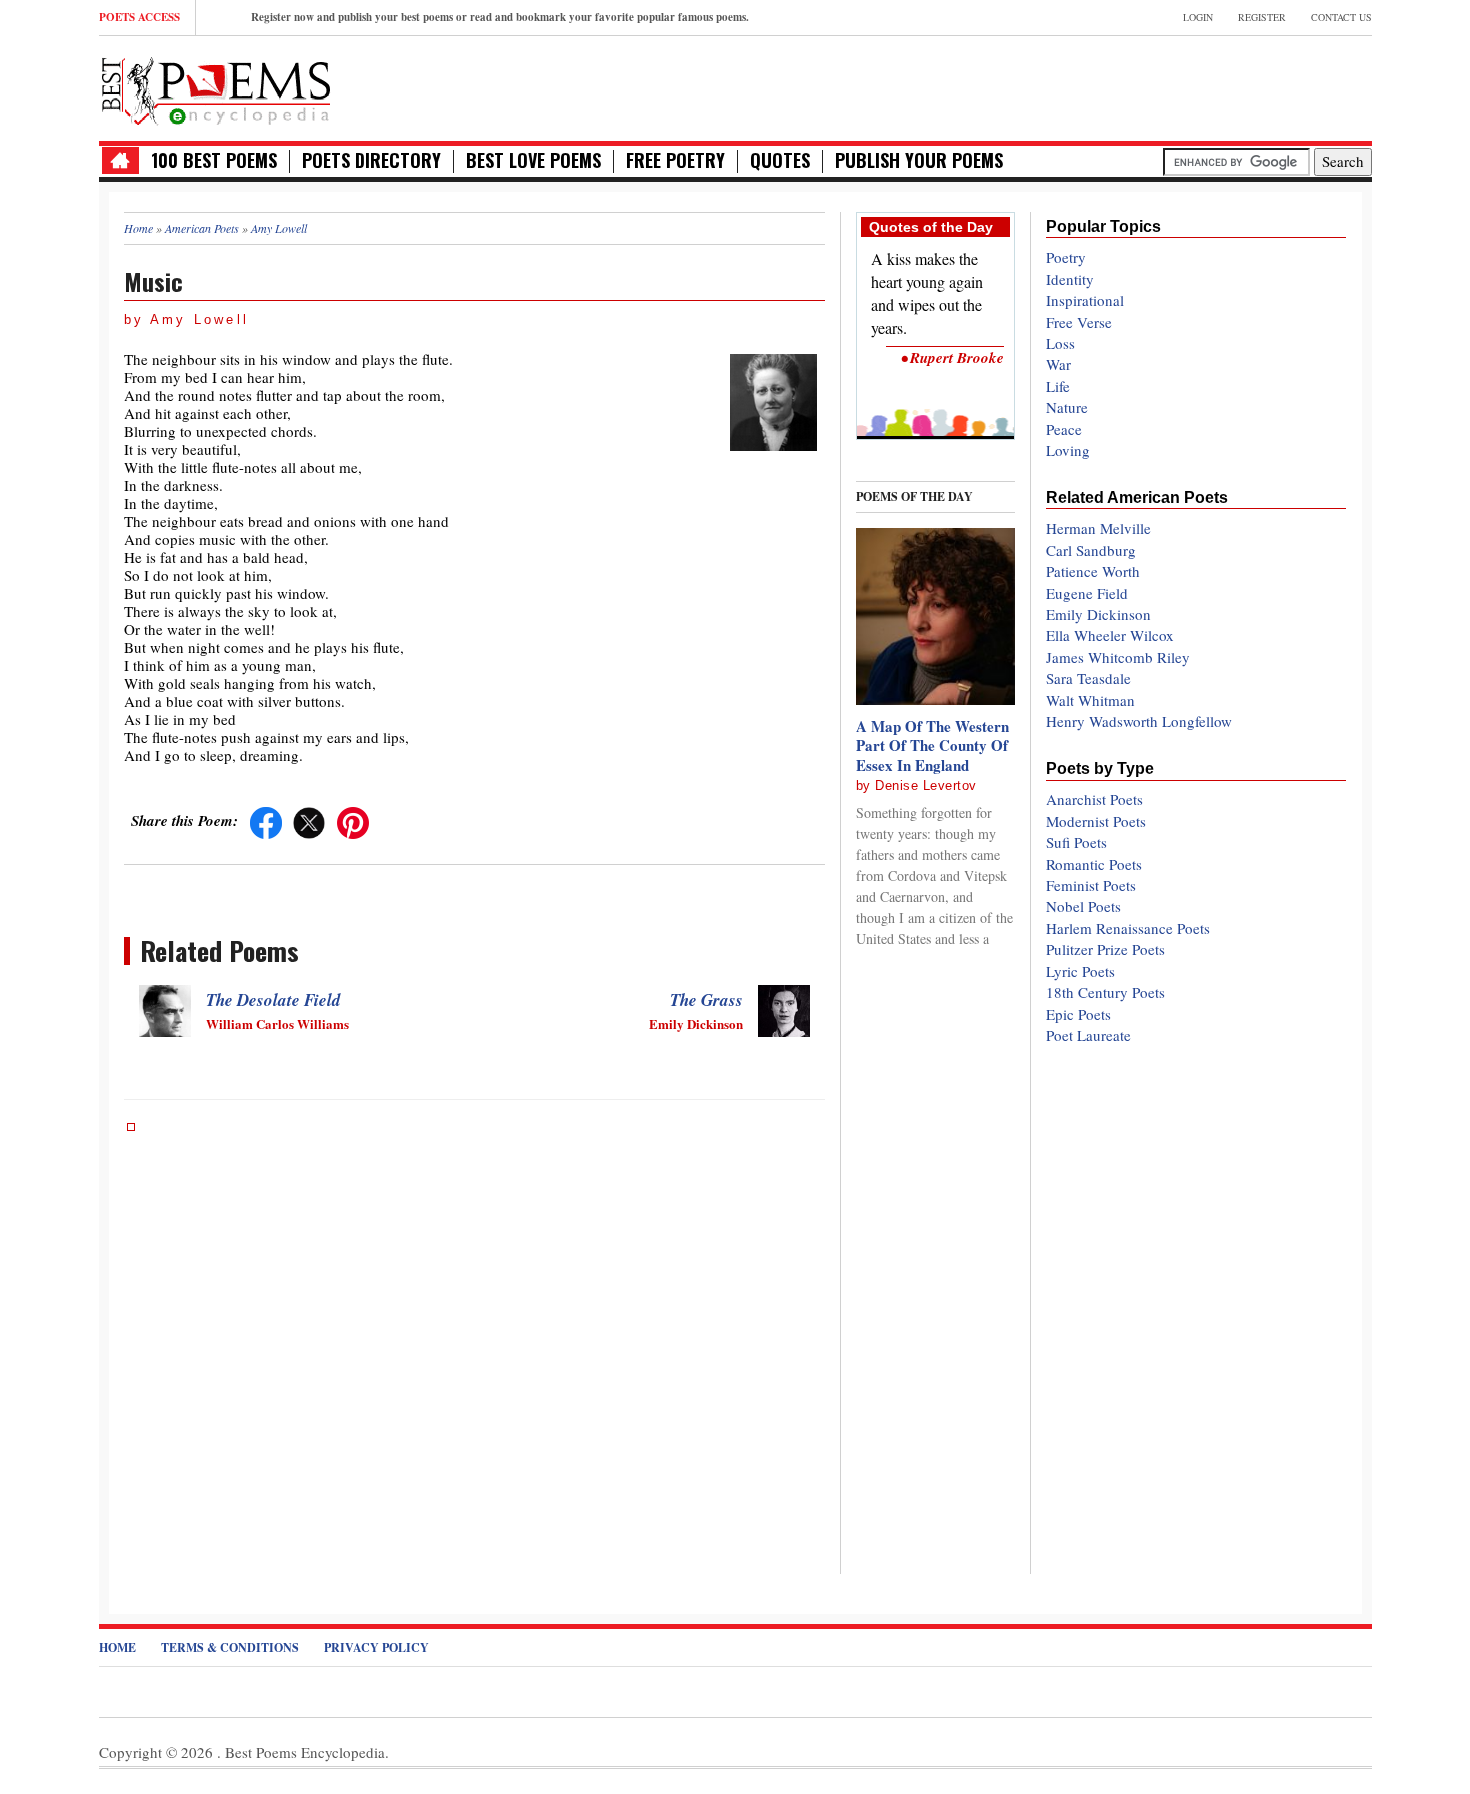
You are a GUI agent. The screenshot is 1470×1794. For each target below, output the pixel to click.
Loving (1068, 450)
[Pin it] (353, 820)
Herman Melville (1098, 528)
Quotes (780, 160)
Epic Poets (1078, 1014)
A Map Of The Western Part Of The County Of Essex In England (932, 745)
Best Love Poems (533, 160)
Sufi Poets (1076, 842)
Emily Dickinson (1098, 614)
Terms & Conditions (230, 1647)
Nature (1067, 407)
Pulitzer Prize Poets (1105, 949)
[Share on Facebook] (266, 820)
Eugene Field (1087, 593)
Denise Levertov (926, 785)
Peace (1064, 429)
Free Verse (1079, 322)
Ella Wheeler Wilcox (1110, 635)
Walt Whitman (1090, 700)
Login (1198, 17)
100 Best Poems (214, 160)
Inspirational (1085, 300)
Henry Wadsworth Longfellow (1139, 721)
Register (1262, 17)
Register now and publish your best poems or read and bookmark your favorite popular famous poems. (500, 17)
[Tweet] (309, 820)
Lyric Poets (1080, 971)
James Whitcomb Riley (1118, 657)
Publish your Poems (919, 160)
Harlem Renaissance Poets (1128, 928)
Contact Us (1341, 17)
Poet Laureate (1088, 1035)
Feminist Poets (1091, 885)
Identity (1070, 279)
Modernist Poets (1096, 821)
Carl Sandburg (1091, 550)
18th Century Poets (1105, 992)
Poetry (1066, 257)
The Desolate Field (273, 1000)
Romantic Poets (1094, 864)
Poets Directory (371, 160)
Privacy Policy (376, 1647)
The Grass (706, 1000)
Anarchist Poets (1094, 799)
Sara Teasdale (1088, 678)
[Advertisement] (1138, 86)
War (1058, 364)
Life (1058, 386)
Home (117, 1647)
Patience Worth (1093, 571)
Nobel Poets (1083, 906)
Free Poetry (675, 160)
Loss (1060, 343)
